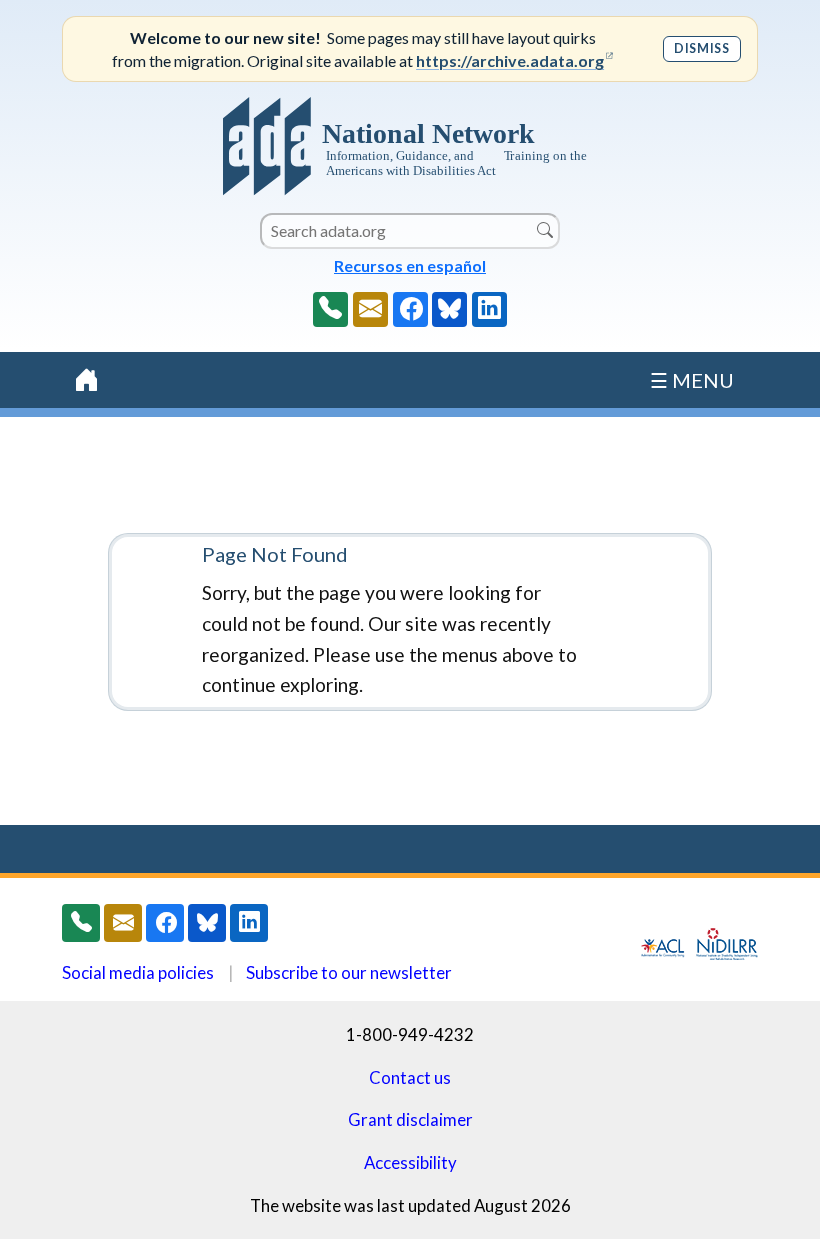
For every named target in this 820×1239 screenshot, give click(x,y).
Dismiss (701, 48)
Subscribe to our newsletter (349, 972)
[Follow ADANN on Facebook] (410, 309)
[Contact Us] (370, 309)
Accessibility (410, 1162)
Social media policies (138, 972)
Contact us (410, 1077)
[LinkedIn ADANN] (489, 309)
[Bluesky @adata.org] (449, 309)
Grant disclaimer (410, 1119)
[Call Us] (330, 309)
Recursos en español (410, 265)
